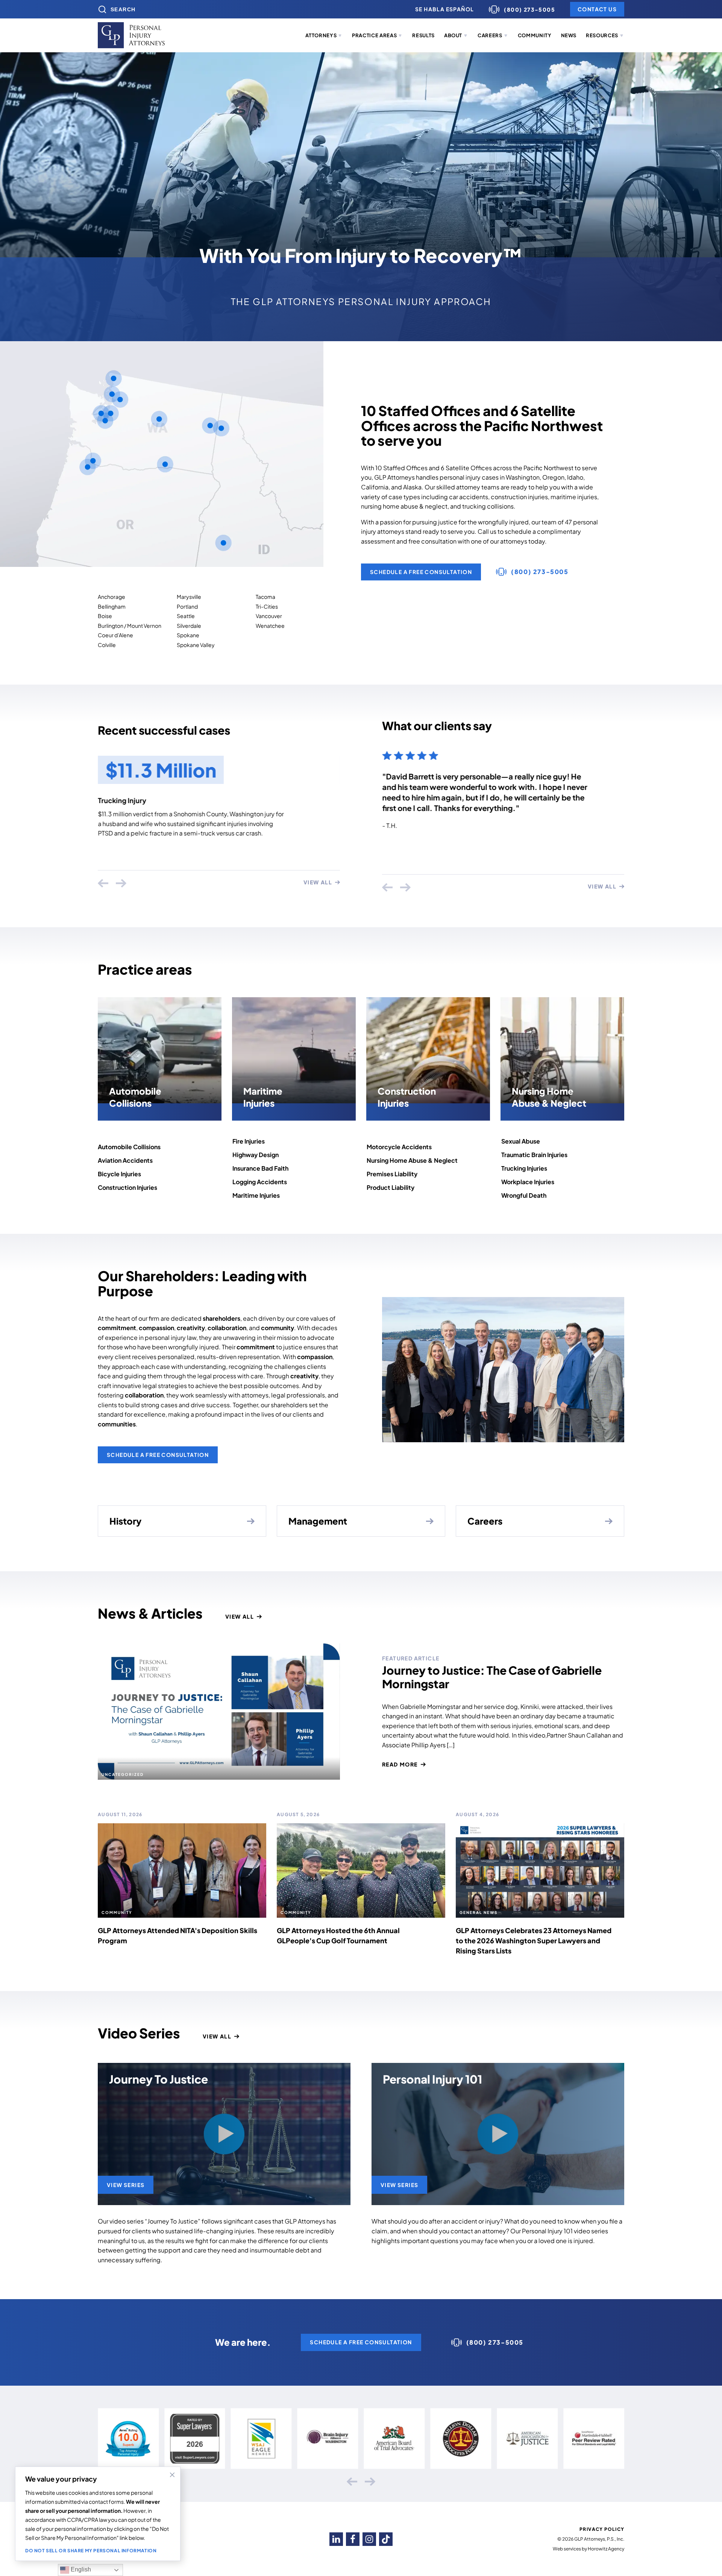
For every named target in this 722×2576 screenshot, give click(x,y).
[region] (98, 2514)
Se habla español (444, 9)
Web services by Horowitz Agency (589, 2549)
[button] (324, 36)
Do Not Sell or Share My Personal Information (91, 2551)
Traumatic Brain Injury (133, 800)
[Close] (172, 2475)
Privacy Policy (602, 2529)
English (80, 2569)
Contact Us (597, 9)
